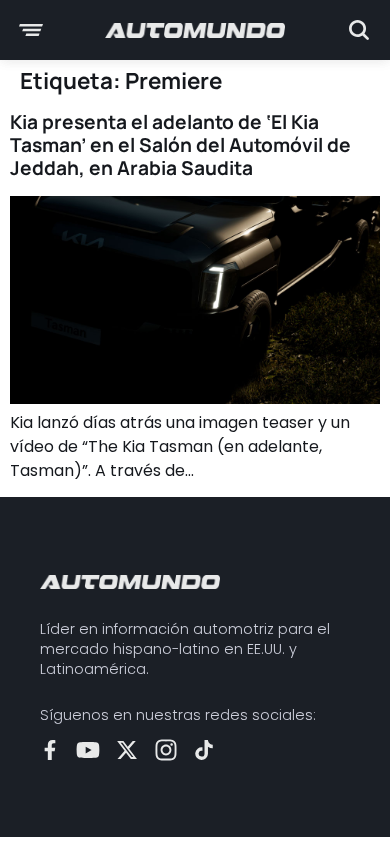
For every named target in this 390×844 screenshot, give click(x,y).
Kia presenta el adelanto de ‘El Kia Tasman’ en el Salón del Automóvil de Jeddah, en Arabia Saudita (180, 145)
